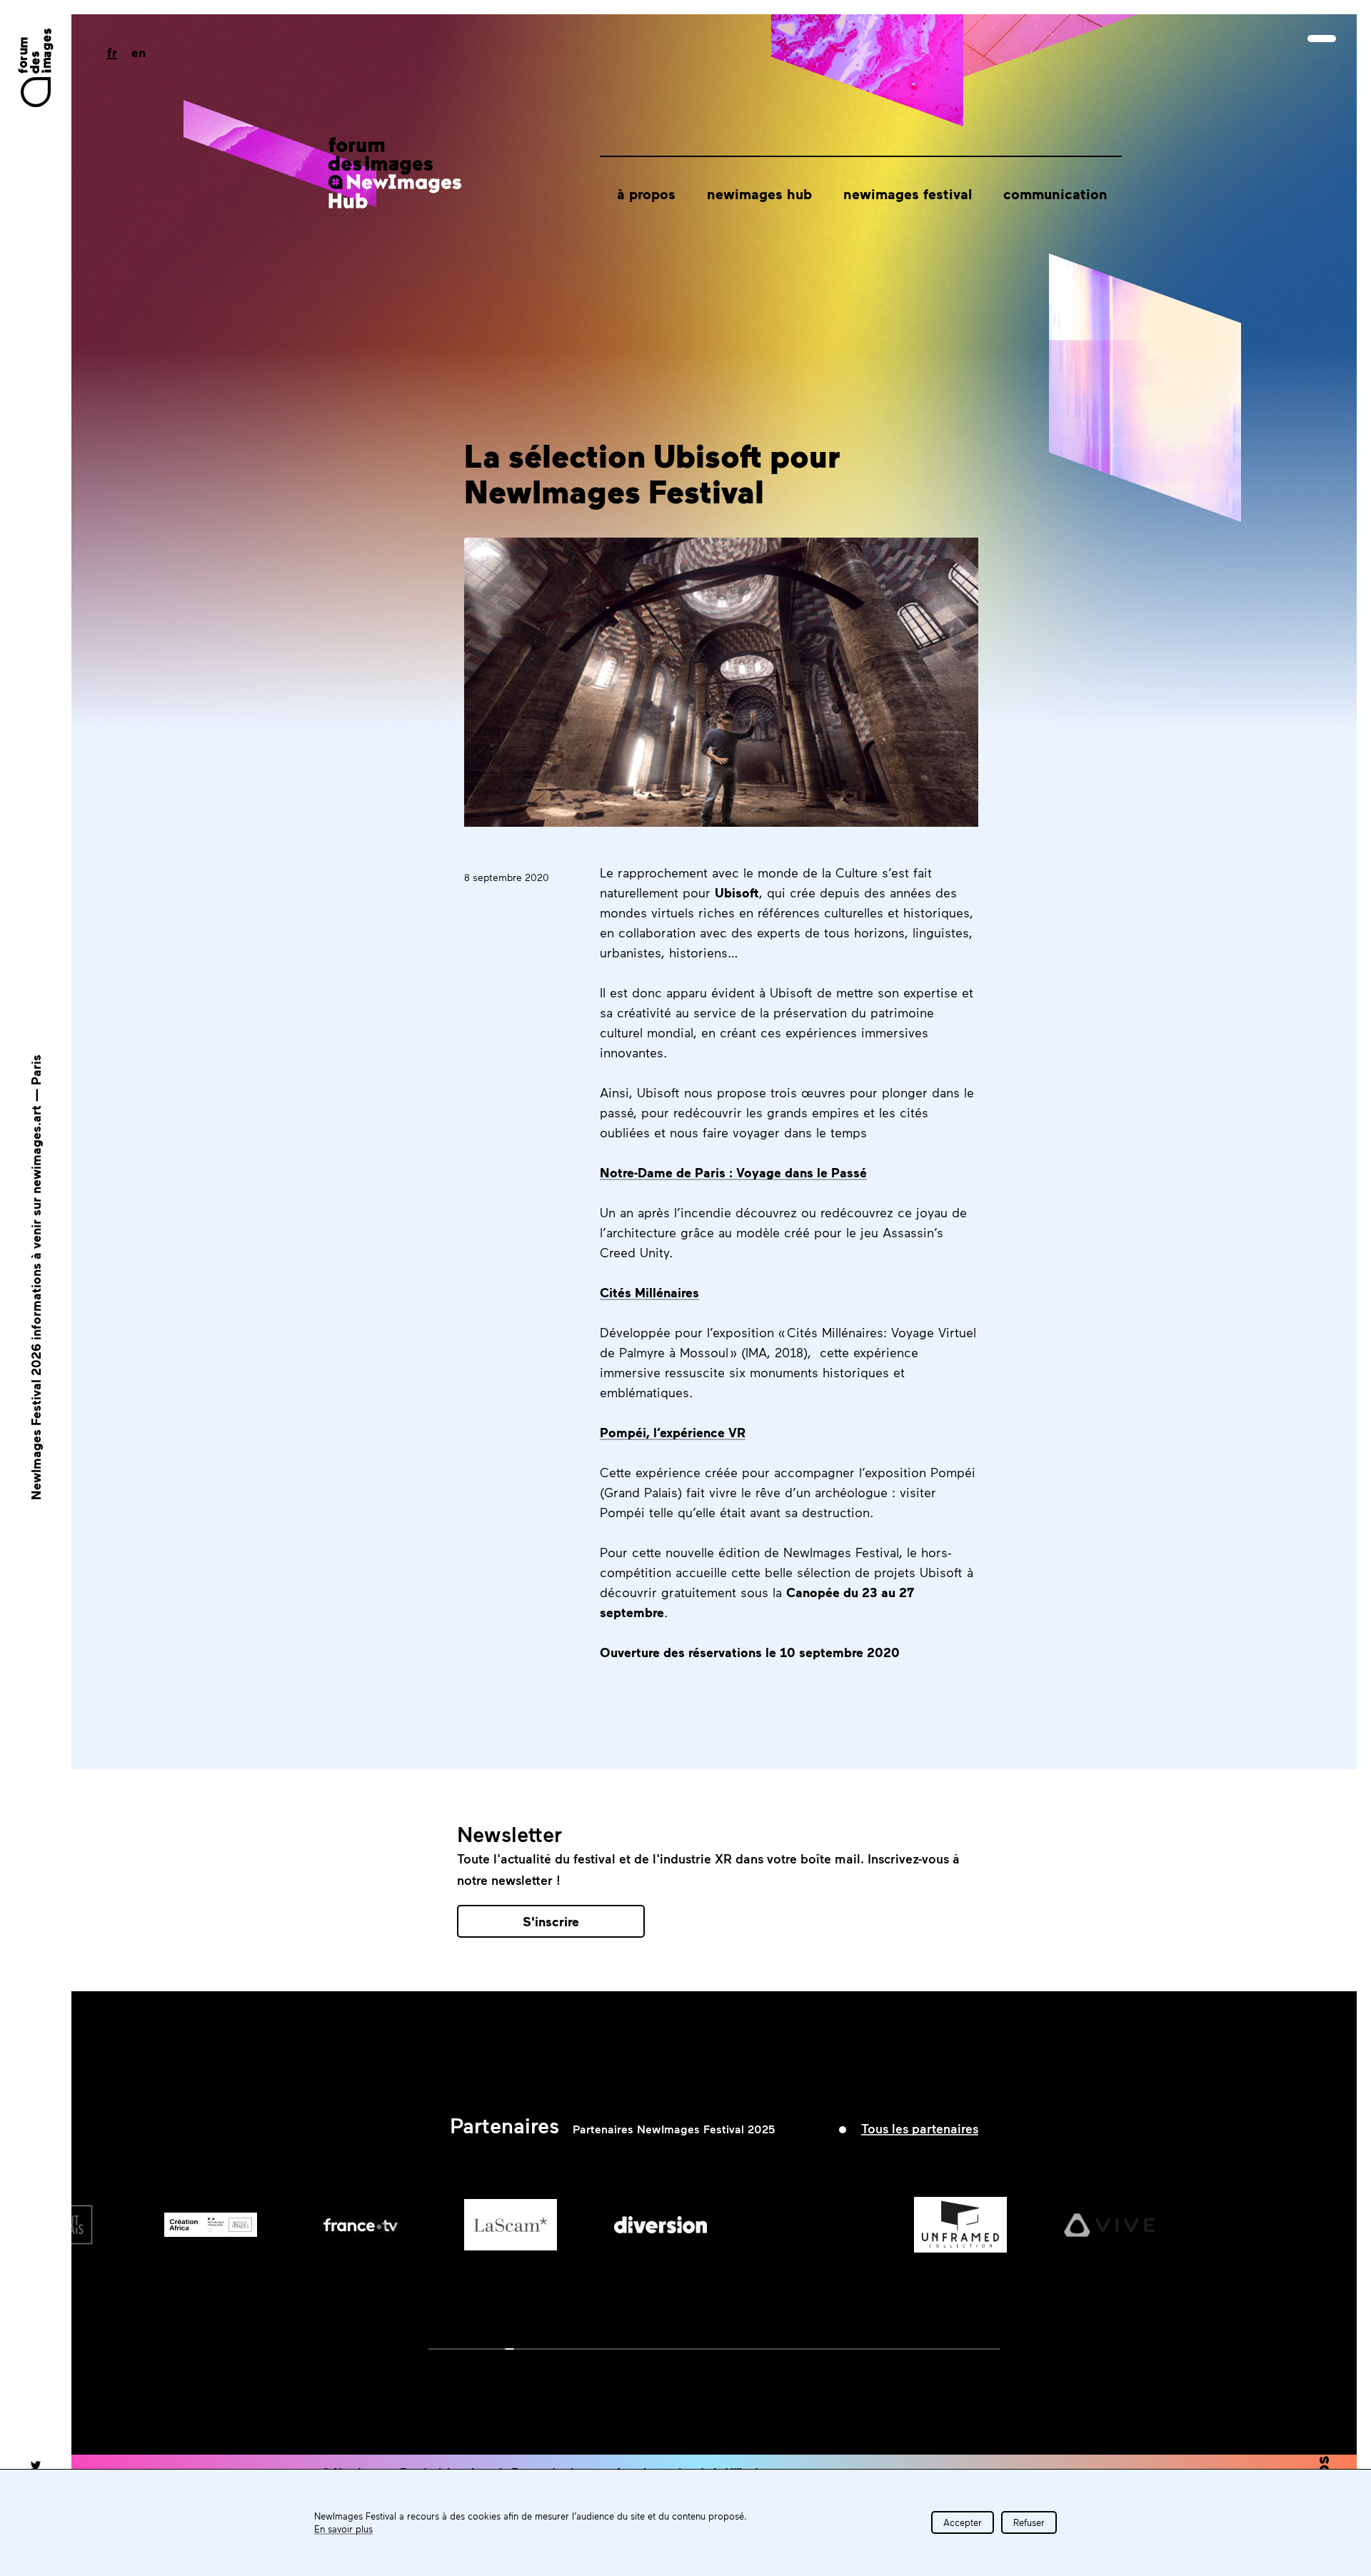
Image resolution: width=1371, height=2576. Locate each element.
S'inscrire (551, 1921)
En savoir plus (343, 2529)
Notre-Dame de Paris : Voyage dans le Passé (733, 1172)
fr (112, 52)
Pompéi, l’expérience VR (673, 1432)
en (139, 52)
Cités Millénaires (649, 1292)
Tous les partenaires (920, 2128)
